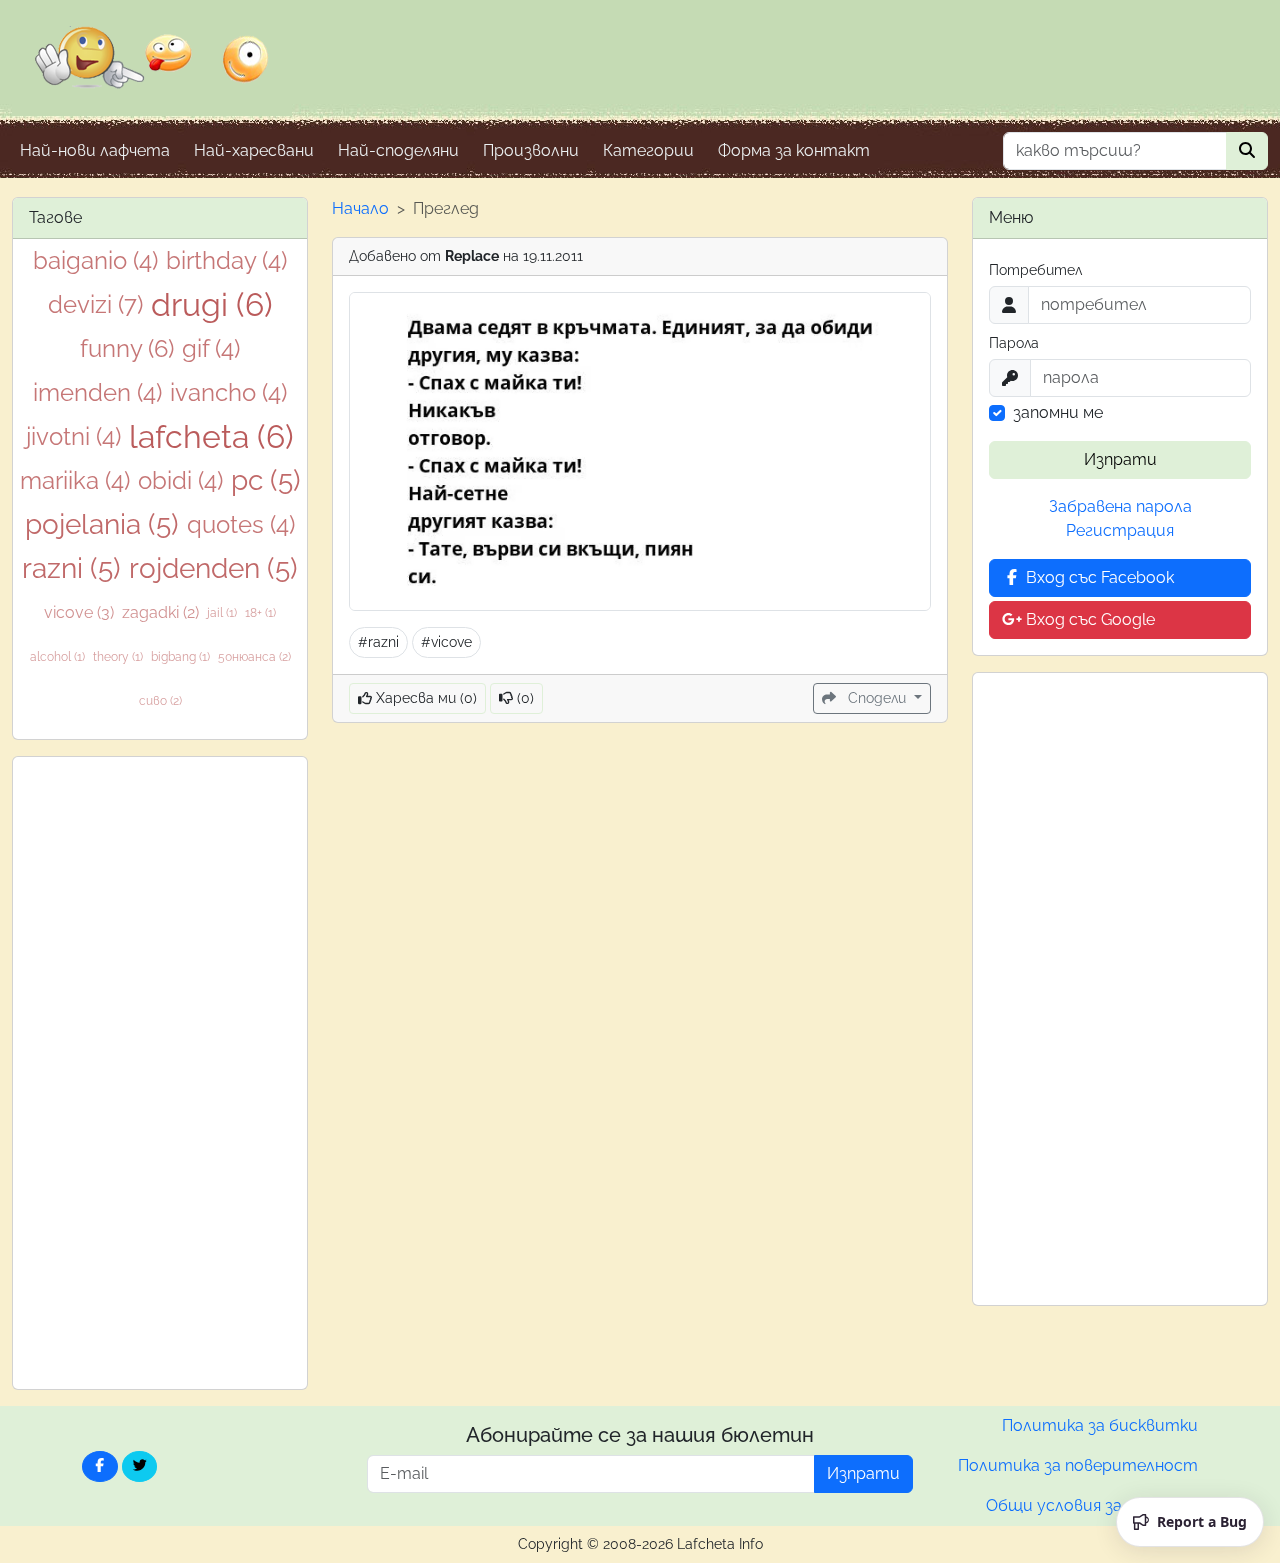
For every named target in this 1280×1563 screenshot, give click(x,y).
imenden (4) (97, 392)
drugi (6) (212, 304)
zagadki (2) (160, 612)
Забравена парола (1120, 506)
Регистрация (1120, 530)
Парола (1014, 343)
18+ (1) (260, 613)
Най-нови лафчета (95, 150)
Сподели (877, 698)
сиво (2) (160, 701)
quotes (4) (241, 524)
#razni (378, 642)
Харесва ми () (424, 698)
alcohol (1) (57, 657)
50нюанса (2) (254, 657)
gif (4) (211, 348)
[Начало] (152, 71)
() (523, 698)
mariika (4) (75, 480)
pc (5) (266, 480)
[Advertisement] (160, 1073)
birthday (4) (226, 260)
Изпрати (1120, 459)
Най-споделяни (398, 150)
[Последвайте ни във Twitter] (140, 1466)
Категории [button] (648, 150)
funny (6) (127, 348)
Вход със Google (1088, 619)
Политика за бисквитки (1100, 1425)
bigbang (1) (180, 657)
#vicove (446, 642)
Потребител (1035, 270)
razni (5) (71, 568)
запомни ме (1058, 412)
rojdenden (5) (213, 568)
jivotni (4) (73, 436)
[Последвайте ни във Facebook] (100, 1466)
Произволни (531, 150)
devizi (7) (95, 304)
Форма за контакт (794, 150)
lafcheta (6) (211, 436)
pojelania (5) (102, 524)
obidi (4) (180, 480)
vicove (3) (79, 612)
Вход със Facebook (1098, 577)
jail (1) (222, 613)
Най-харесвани (254, 150)
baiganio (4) (95, 260)
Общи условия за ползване (1092, 1505)
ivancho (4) (228, 392)
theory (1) (118, 657)
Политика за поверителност (1078, 1465)
